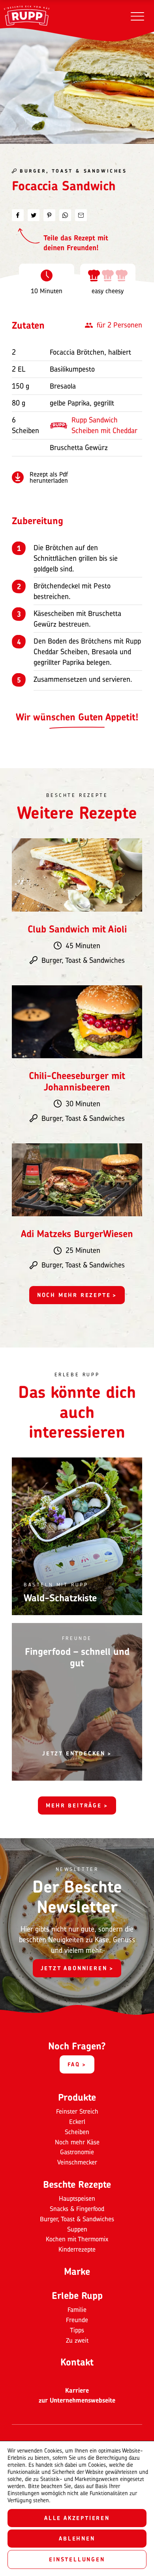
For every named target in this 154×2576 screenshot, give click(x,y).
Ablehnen (77, 2538)
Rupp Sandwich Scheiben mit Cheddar (104, 425)
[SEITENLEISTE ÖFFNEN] (137, 16)
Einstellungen (77, 2559)
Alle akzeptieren (77, 2518)
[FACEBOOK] (18, 215)
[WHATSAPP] (65, 215)
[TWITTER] (34, 215)
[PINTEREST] (49, 215)
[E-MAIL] (81, 215)
